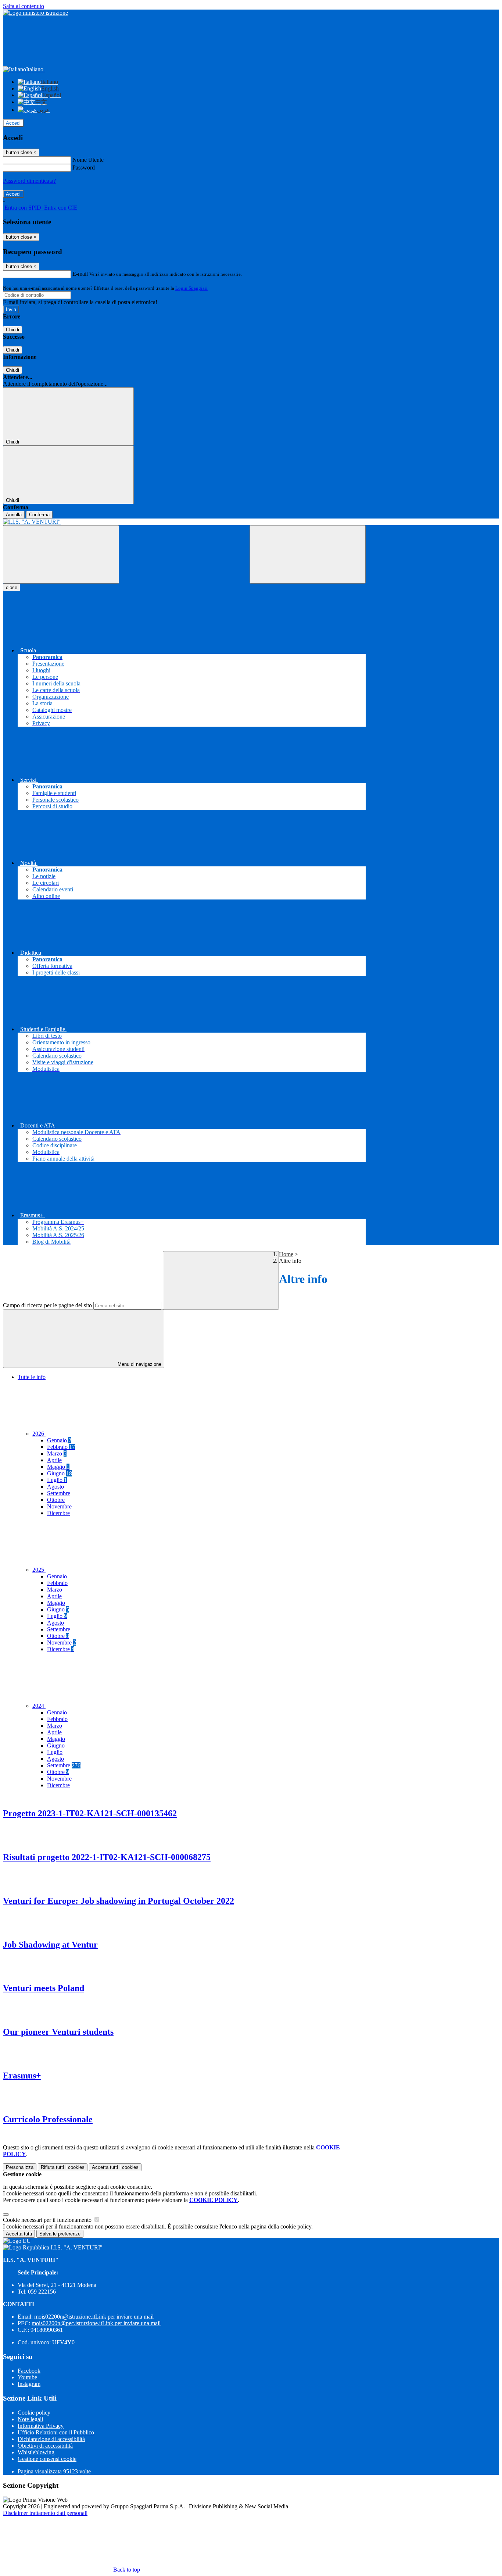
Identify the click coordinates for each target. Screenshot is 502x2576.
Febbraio (61, 1447)
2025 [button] (39, 1570)
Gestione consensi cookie (47, 2459)
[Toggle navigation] (61, 554)
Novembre (59, 1506)
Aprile (54, 1460)
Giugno (60, 1473)
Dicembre (58, 1513)
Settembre (59, 1493)
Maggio (58, 1467)
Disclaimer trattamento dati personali (45, 2513)
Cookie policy (34, 2413)
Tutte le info (32, 1377)
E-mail (80, 274)
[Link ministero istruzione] (35, 13)
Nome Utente (88, 160)
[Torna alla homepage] (184, 522)
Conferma (39, 515)
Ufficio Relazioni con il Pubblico (56, 2432)
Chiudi (12, 330)
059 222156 (42, 2292)
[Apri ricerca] (308, 554)
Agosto (55, 1487)
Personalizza (20, 2167)
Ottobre (56, 1500)
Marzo (57, 1453)
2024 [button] (39, 1706)
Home (286, 1254)
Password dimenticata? (29, 181)
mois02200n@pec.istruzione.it (96, 2323)
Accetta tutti (115, 2167)
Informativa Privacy (41, 2426)
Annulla (14, 515)
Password (84, 168)
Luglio (57, 1480)
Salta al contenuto (24, 6)
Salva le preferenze (60, 2234)
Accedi (13, 123)
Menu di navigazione (139, 1364)
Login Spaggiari (191, 288)
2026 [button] (39, 1434)
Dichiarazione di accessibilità (51, 2439)
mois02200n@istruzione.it (94, 2317)
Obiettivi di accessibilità (45, 2446)
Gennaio (59, 1440)
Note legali (30, 2419)
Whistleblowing (36, 2452)
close (12, 587)
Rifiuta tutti (63, 2167)
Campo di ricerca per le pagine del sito (47, 1305)
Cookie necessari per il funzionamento (48, 2220)
